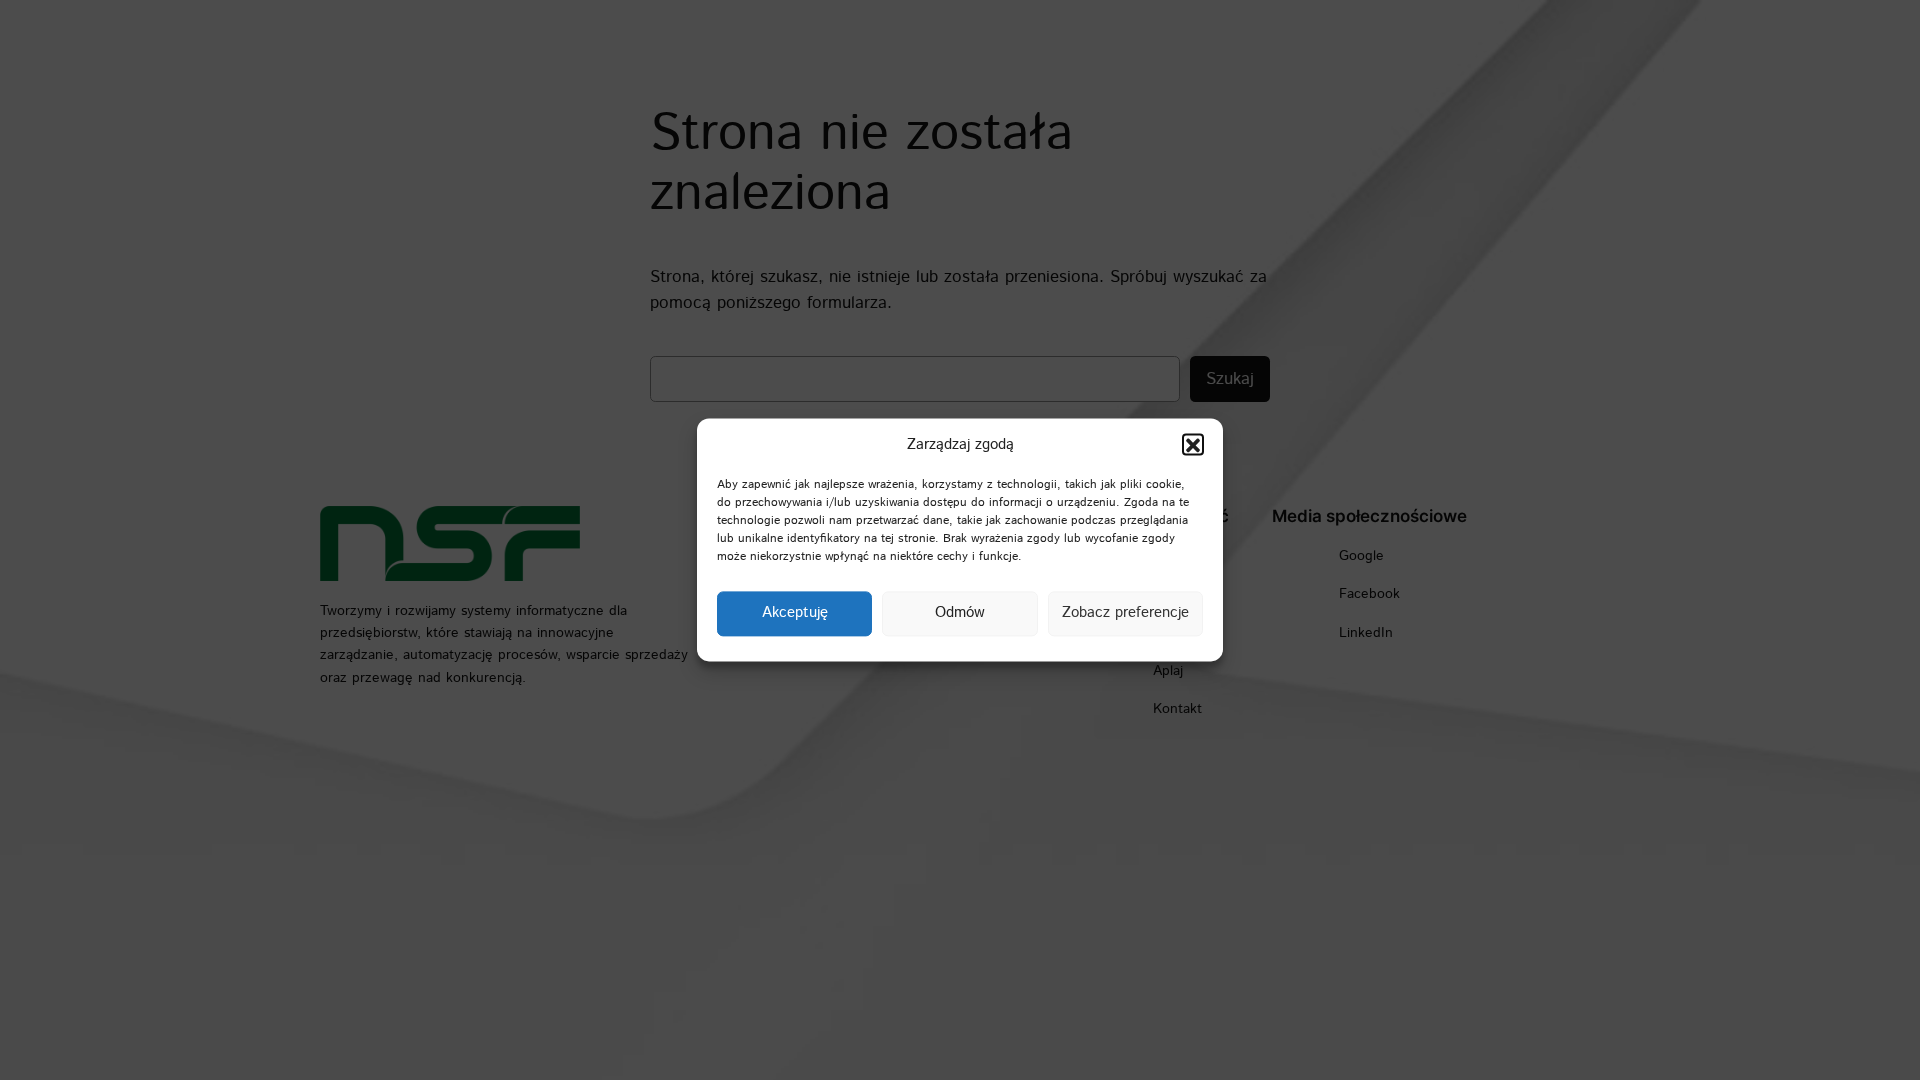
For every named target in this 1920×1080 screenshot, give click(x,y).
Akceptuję (795, 613)
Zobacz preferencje (1125, 613)
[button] (1193, 445)
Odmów (960, 613)
